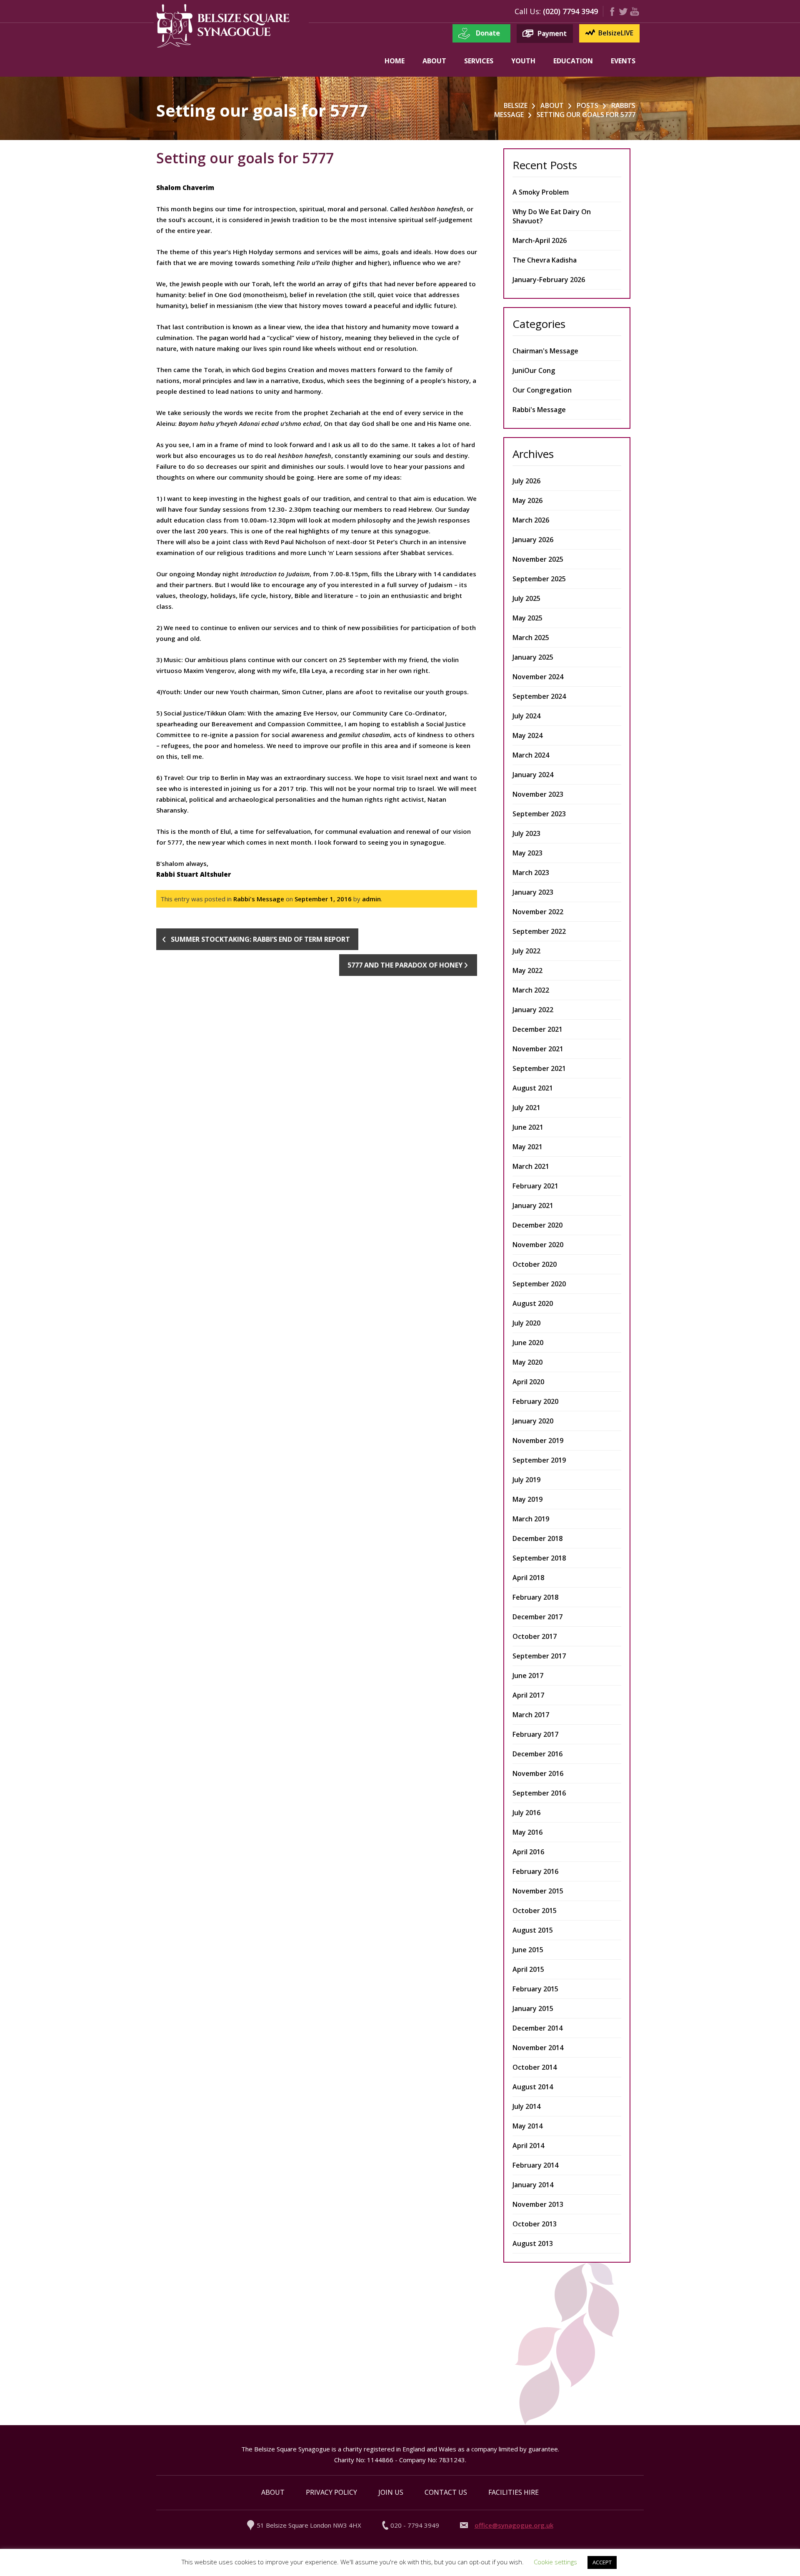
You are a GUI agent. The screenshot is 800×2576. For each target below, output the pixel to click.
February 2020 (535, 1401)
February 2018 (535, 1597)
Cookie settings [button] (555, 2562)
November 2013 (538, 2204)
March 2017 (531, 1715)
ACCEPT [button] (602, 2562)
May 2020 (527, 1362)
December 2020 (537, 1225)
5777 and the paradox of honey (405, 965)
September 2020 (539, 1284)
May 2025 (527, 618)
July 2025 (526, 598)
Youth (523, 61)
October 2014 (535, 2067)
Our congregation (542, 390)
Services (479, 61)
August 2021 (533, 1088)
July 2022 (526, 951)
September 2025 (539, 579)
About (434, 61)
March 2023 (531, 873)
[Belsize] (223, 46)
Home (395, 61)
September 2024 (539, 696)
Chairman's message (545, 351)
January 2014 (533, 2185)
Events (623, 61)
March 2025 (531, 638)
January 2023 (533, 892)
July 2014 (526, 2106)
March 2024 (531, 755)
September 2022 (539, 931)
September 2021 (539, 1068)
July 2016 (526, 1813)
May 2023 (527, 853)
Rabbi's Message (259, 899)
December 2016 (537, 1754)
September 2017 (539, 1656)
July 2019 (526, 1480)
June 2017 (528, 1676)
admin (371, 899)
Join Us (391, 2492)
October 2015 (535, 1911)
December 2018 (537, 1538)
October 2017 (535, 1636)
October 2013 (535, 2224)
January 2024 (533, 775)
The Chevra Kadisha (545, 260)
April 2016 (528, 1852)
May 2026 (527, 500)
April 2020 (528, 1382)
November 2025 (538, 559)
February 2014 (535, 2165)
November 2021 (538, 1049)
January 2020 (533, 1421)
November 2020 (538, 1245)
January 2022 (533, 1010)
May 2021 (527, 1147)
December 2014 (537, 2028)
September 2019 (539, 1460)
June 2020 (528, 1343)
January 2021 (533, 1205)
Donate (488, 33)
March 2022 (531, 990)
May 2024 (527, 735)
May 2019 (527, 1499)
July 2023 (526, 833)
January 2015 (533, 2008)
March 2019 (531, 1519)
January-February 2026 (549, 280)
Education (573, 61)
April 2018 (528, 1578)
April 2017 (528, 1695)
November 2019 (538, 1441)
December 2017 (537, 1617)
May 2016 (527, 1832)
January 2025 (533, 657)
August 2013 (533, 2243)
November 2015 (538, 1891)
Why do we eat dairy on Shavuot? (552, 216)
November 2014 (538, 2048)
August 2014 (533, 2087)
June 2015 (528, 1950)
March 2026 (531, 520)
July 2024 (526, 716)
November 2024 (538, 677)
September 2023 (539, 814)
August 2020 (533, 1303)
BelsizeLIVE (616, 33)
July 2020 (526, 1323)
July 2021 (526, 1108)
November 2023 (538, 794)
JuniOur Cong (534, 370)
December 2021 (537, 1029)
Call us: (528, 11)
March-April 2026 (540, 240)
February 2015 (535, 1989)
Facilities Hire (514, 2492)
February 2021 (535, 1186)
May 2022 (527, 970)
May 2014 (527, 2126)
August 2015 (533, 1930)
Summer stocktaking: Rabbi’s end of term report (260, 939)
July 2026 (526, 481)
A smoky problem (541, 192)
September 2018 (539, 1558)
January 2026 (533, 540)
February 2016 (535, 1871)
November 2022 (538, 912)
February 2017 (535, 1734)
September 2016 (539, 1793)
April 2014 (528, 2146)
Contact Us (446, 2492)
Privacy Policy (331, 2492)
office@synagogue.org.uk (514, 2525)
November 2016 (538, 1773)
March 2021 (531, 1166)
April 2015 (528, 1969)
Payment (552, 33)
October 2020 (535, 1264)
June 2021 (528, 1127)
